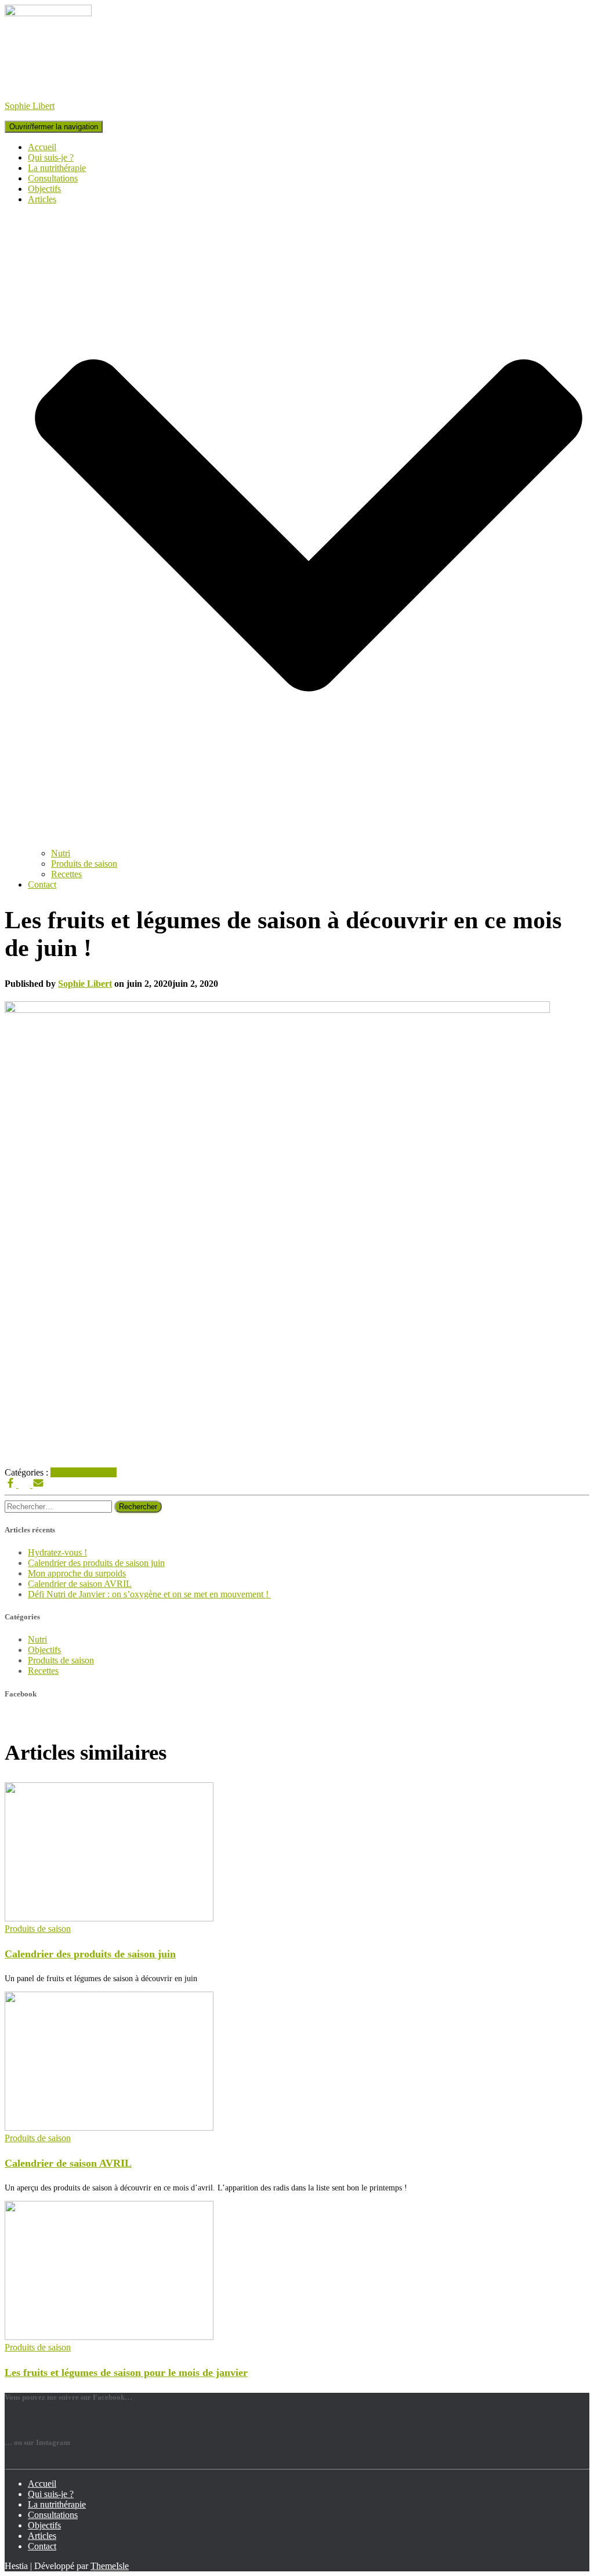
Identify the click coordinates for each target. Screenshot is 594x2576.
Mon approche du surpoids (77, 1573)
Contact (42, 884)
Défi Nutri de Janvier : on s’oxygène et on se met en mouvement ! (149, 1594)
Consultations (53, 178)
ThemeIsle (110, 2566)
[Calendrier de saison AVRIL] (109, 2128)
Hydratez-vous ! (57, 1552)
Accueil (42, 147)
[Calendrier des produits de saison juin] (109, 1918)
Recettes (66, 874)
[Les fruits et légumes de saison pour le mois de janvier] (109, 2337)
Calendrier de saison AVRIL (80, 1584)
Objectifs (44, 189)
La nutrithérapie (57, 168)
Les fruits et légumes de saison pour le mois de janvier (126, 2372)
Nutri (61, 853)
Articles (42, 2536)
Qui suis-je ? (51, 157)
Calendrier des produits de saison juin (96, 1563)
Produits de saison (84, 864)
